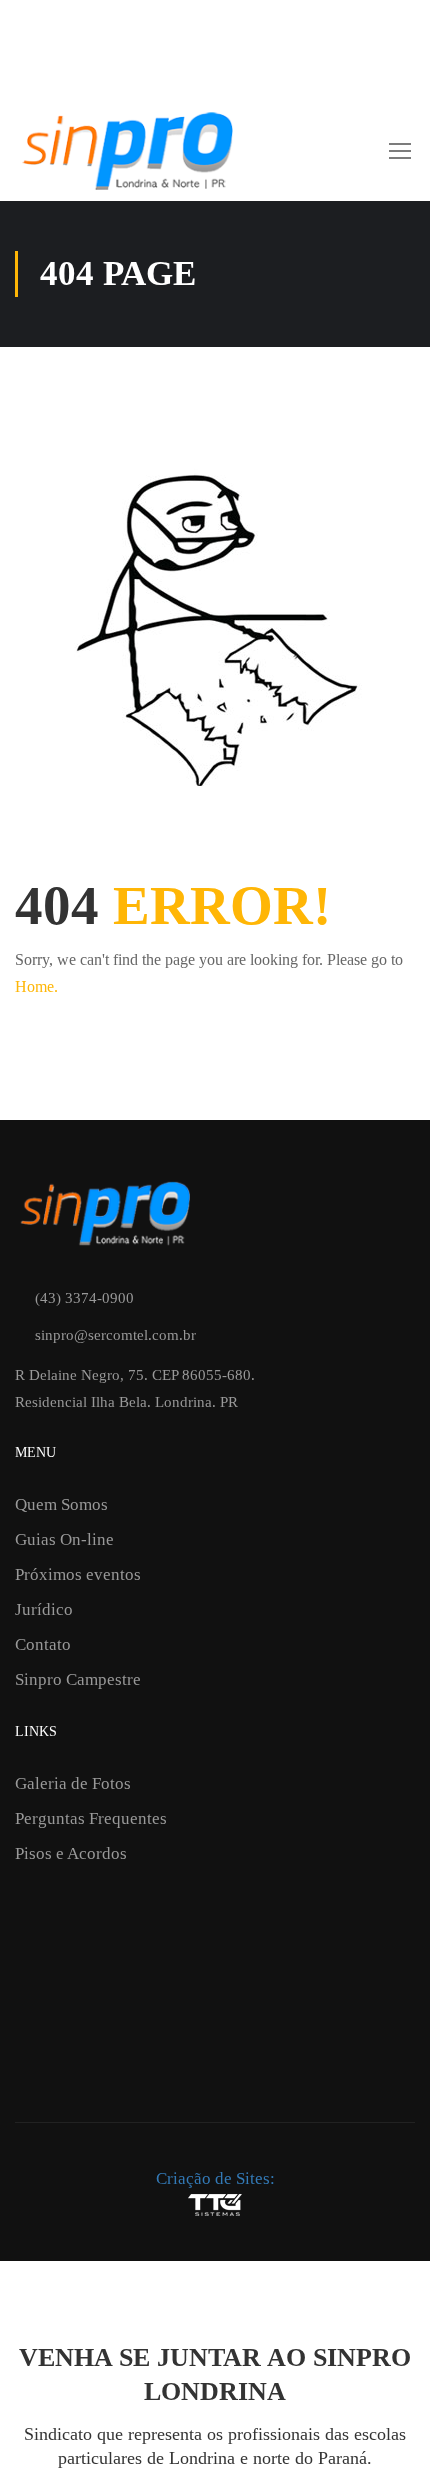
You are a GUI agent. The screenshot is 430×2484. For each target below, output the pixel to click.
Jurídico (44, 1609)
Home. (36, 986)
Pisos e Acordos (71, 1853)
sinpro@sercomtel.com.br (115, 1335)
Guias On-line (64, 1539)
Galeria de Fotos (73, 1783)
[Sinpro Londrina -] (124, 150)
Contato (43, 1644)
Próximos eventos (78, 1574)
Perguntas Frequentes (91, 1818)
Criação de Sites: (215, 2178)
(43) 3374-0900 (84, 1298)
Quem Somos (61, 1504)
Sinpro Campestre (78, 1679)
